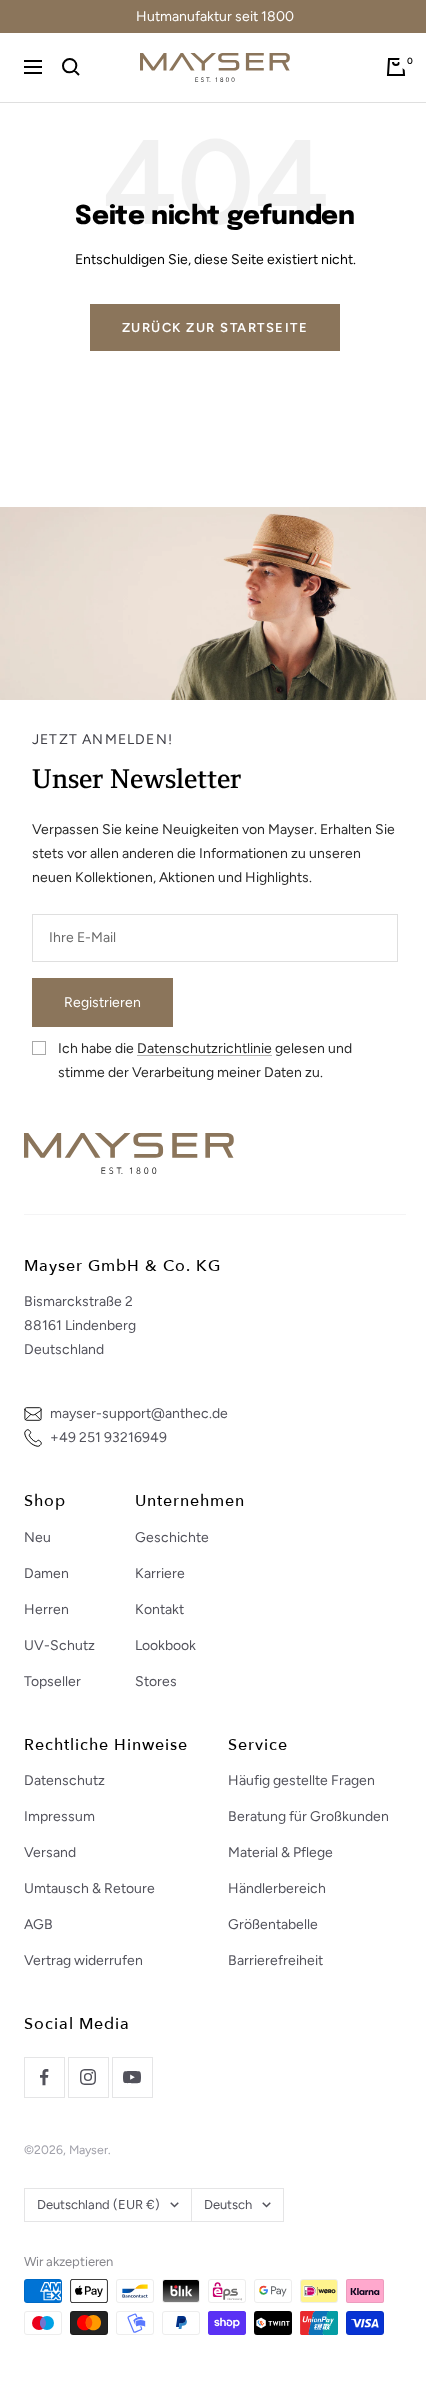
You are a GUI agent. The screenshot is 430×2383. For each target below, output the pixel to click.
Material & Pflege (280, 1852)
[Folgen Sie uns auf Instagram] (88, 2077)
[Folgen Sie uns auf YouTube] (132, 2077)
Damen (46, 1573)
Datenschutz (64, 1780)
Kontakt (159, 1609)
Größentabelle (273, 1924)
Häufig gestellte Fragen (301, 1780)
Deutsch (228, 2204)
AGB (38, 1924)
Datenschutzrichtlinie (204, 1048)
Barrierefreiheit (275, 1960)
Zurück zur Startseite (215, 327)
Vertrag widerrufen (83, 1960)
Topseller (52, 1681)
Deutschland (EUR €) (98, 2204)
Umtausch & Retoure (89, 1888)
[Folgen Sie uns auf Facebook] (44, 2077)
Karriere (160, 1573)
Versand (50, 1852)
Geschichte (172, 1537)
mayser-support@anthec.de (139, 1413)
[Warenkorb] (396, 67)
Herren (46, 1609)
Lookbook (165, 1645)
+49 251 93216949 (108, 1437)
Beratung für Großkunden (308, 1816)
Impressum (59, 1816)
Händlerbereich (277, 1888)
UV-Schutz (59, 1645)
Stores (156, 1681)
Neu (37, 1537)
